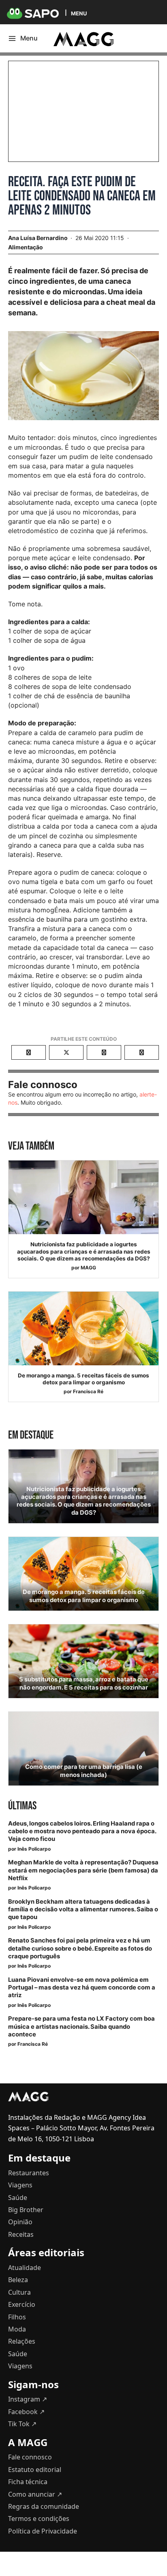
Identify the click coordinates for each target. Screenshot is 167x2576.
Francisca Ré (88, 1391)
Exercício (22, 2304)
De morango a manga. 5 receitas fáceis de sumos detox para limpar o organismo (83, 1379)
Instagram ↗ (28, 2399)
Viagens (20, 2185)
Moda (17, 2329)
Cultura (19, 2292)
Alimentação (26, 247)
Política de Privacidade (43, 2531)
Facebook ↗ (26, 2412)
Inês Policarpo (34, 1849)
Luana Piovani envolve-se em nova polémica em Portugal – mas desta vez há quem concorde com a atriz (82, 1987)
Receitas (21, 2234)
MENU (79, 13)
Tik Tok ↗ (22, 2424)
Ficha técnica (28, 2482)
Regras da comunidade (44, 2506)
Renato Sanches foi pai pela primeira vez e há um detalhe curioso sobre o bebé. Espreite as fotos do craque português (80, 1948)
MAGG (88, 1268)
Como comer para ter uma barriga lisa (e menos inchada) (84, 1771)
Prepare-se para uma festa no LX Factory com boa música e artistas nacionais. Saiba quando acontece (81, 2026)
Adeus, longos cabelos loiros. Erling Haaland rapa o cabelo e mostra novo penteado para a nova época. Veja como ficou (82, 1831)
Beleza (18, 2280)
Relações (22, 2341)
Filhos (17, 2317)
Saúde (18, 2198)
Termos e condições (39, 2519)
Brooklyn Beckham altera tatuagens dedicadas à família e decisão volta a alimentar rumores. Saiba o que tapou (83, 1909)
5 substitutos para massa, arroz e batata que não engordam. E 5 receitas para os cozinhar (84, 1683)
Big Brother (26, 2210)
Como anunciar (35, 2494)
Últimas (22, 1806)
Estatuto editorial (35, 2470)
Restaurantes (29, 2173)
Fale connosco (30, 2457)
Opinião (20, 2222)
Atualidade (25, 2268)
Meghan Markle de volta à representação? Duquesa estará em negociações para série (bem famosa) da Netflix (83, 1870)
